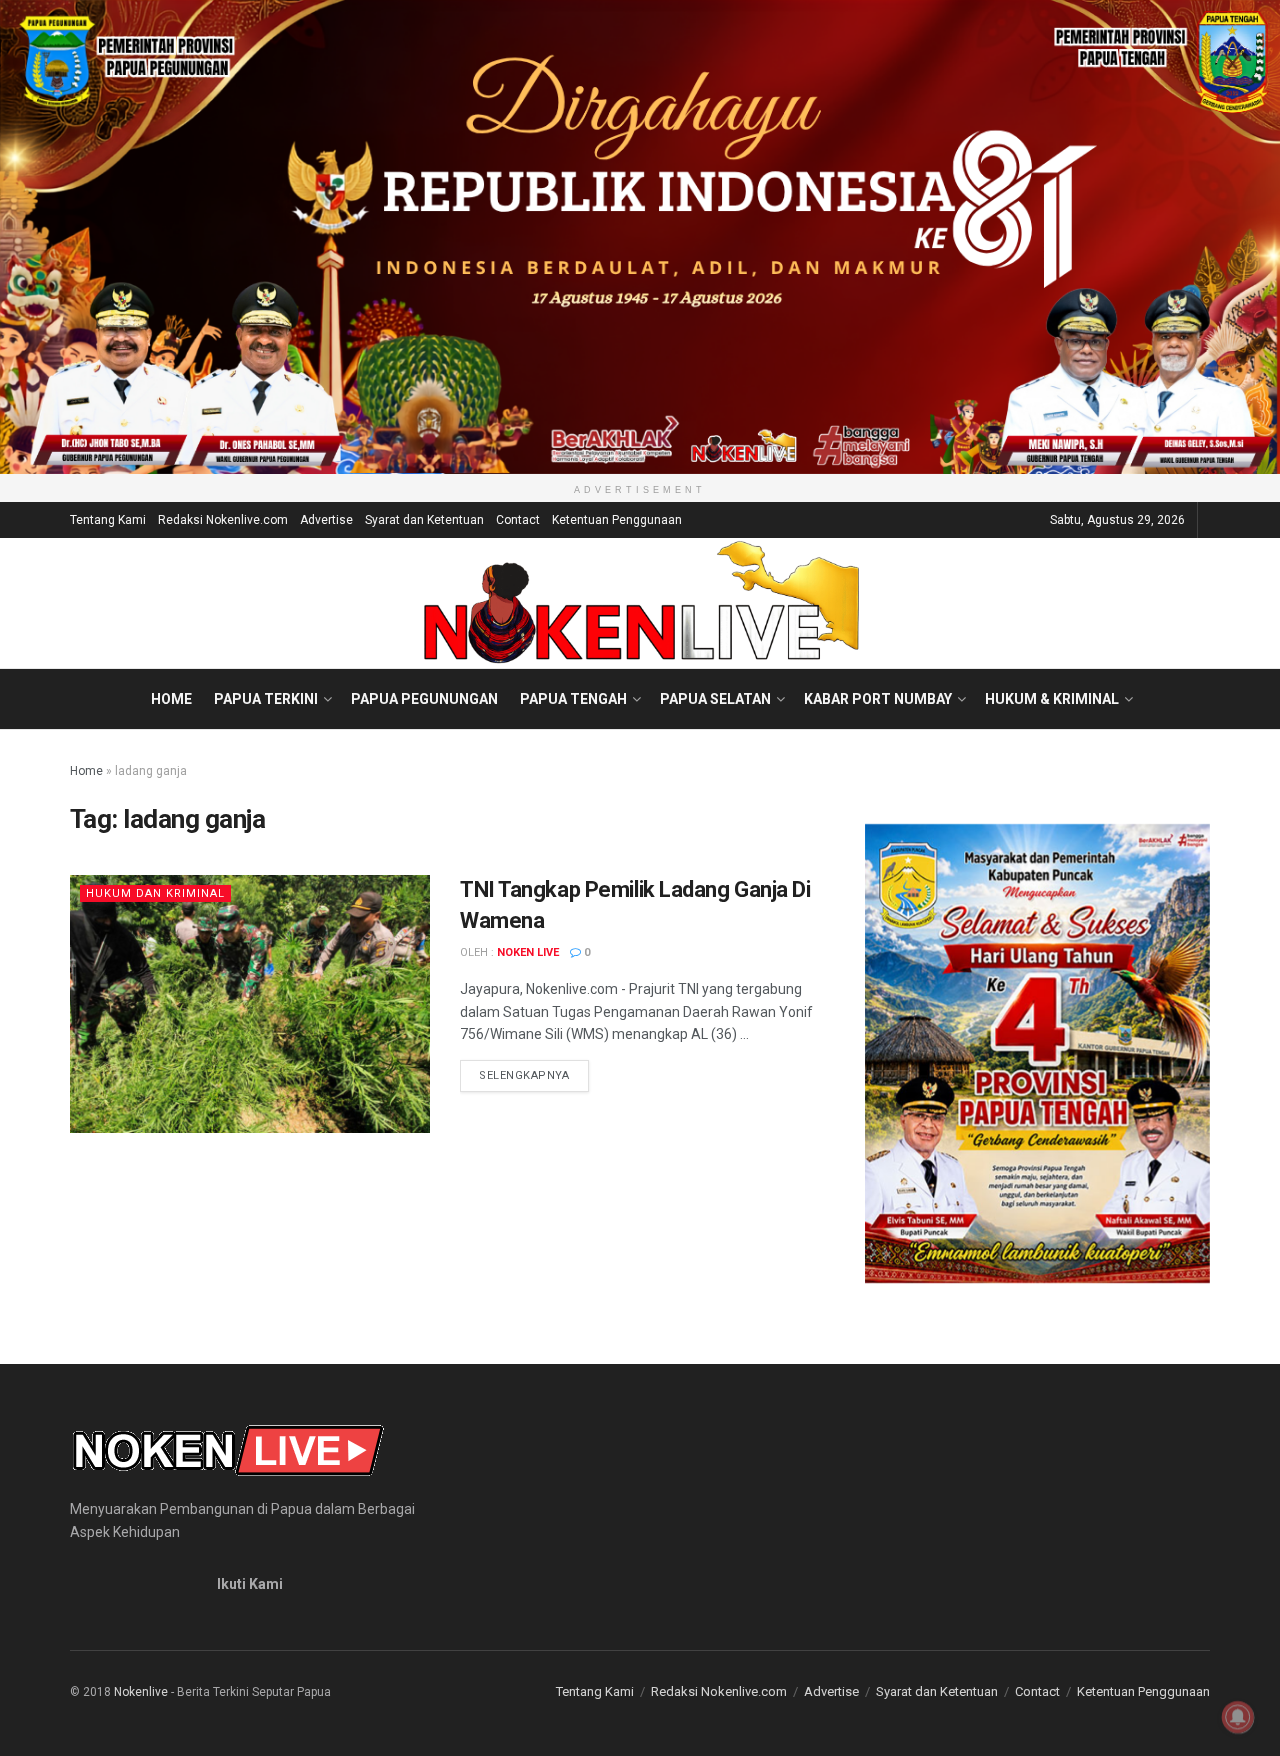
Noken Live (528, 952)
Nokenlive (141, 1692)
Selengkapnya (534, 1075)
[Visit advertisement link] (640, 237)
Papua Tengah (573, 699)
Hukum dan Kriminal (155, 893)
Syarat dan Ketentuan (424, 520)
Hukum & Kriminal (1052, 699)
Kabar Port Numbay (878, 699)
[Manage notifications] (1238, 1717)
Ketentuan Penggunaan (617, 520)
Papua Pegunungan (424, 699)
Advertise (326, 520)
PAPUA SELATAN (715, 699)
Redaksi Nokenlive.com (223, 520)
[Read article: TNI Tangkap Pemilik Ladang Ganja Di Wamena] (250, 1003)
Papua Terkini (266, 699)
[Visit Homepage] (640, 603)
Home (171, 699)
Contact (518, 520)
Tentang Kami (108, 520)
